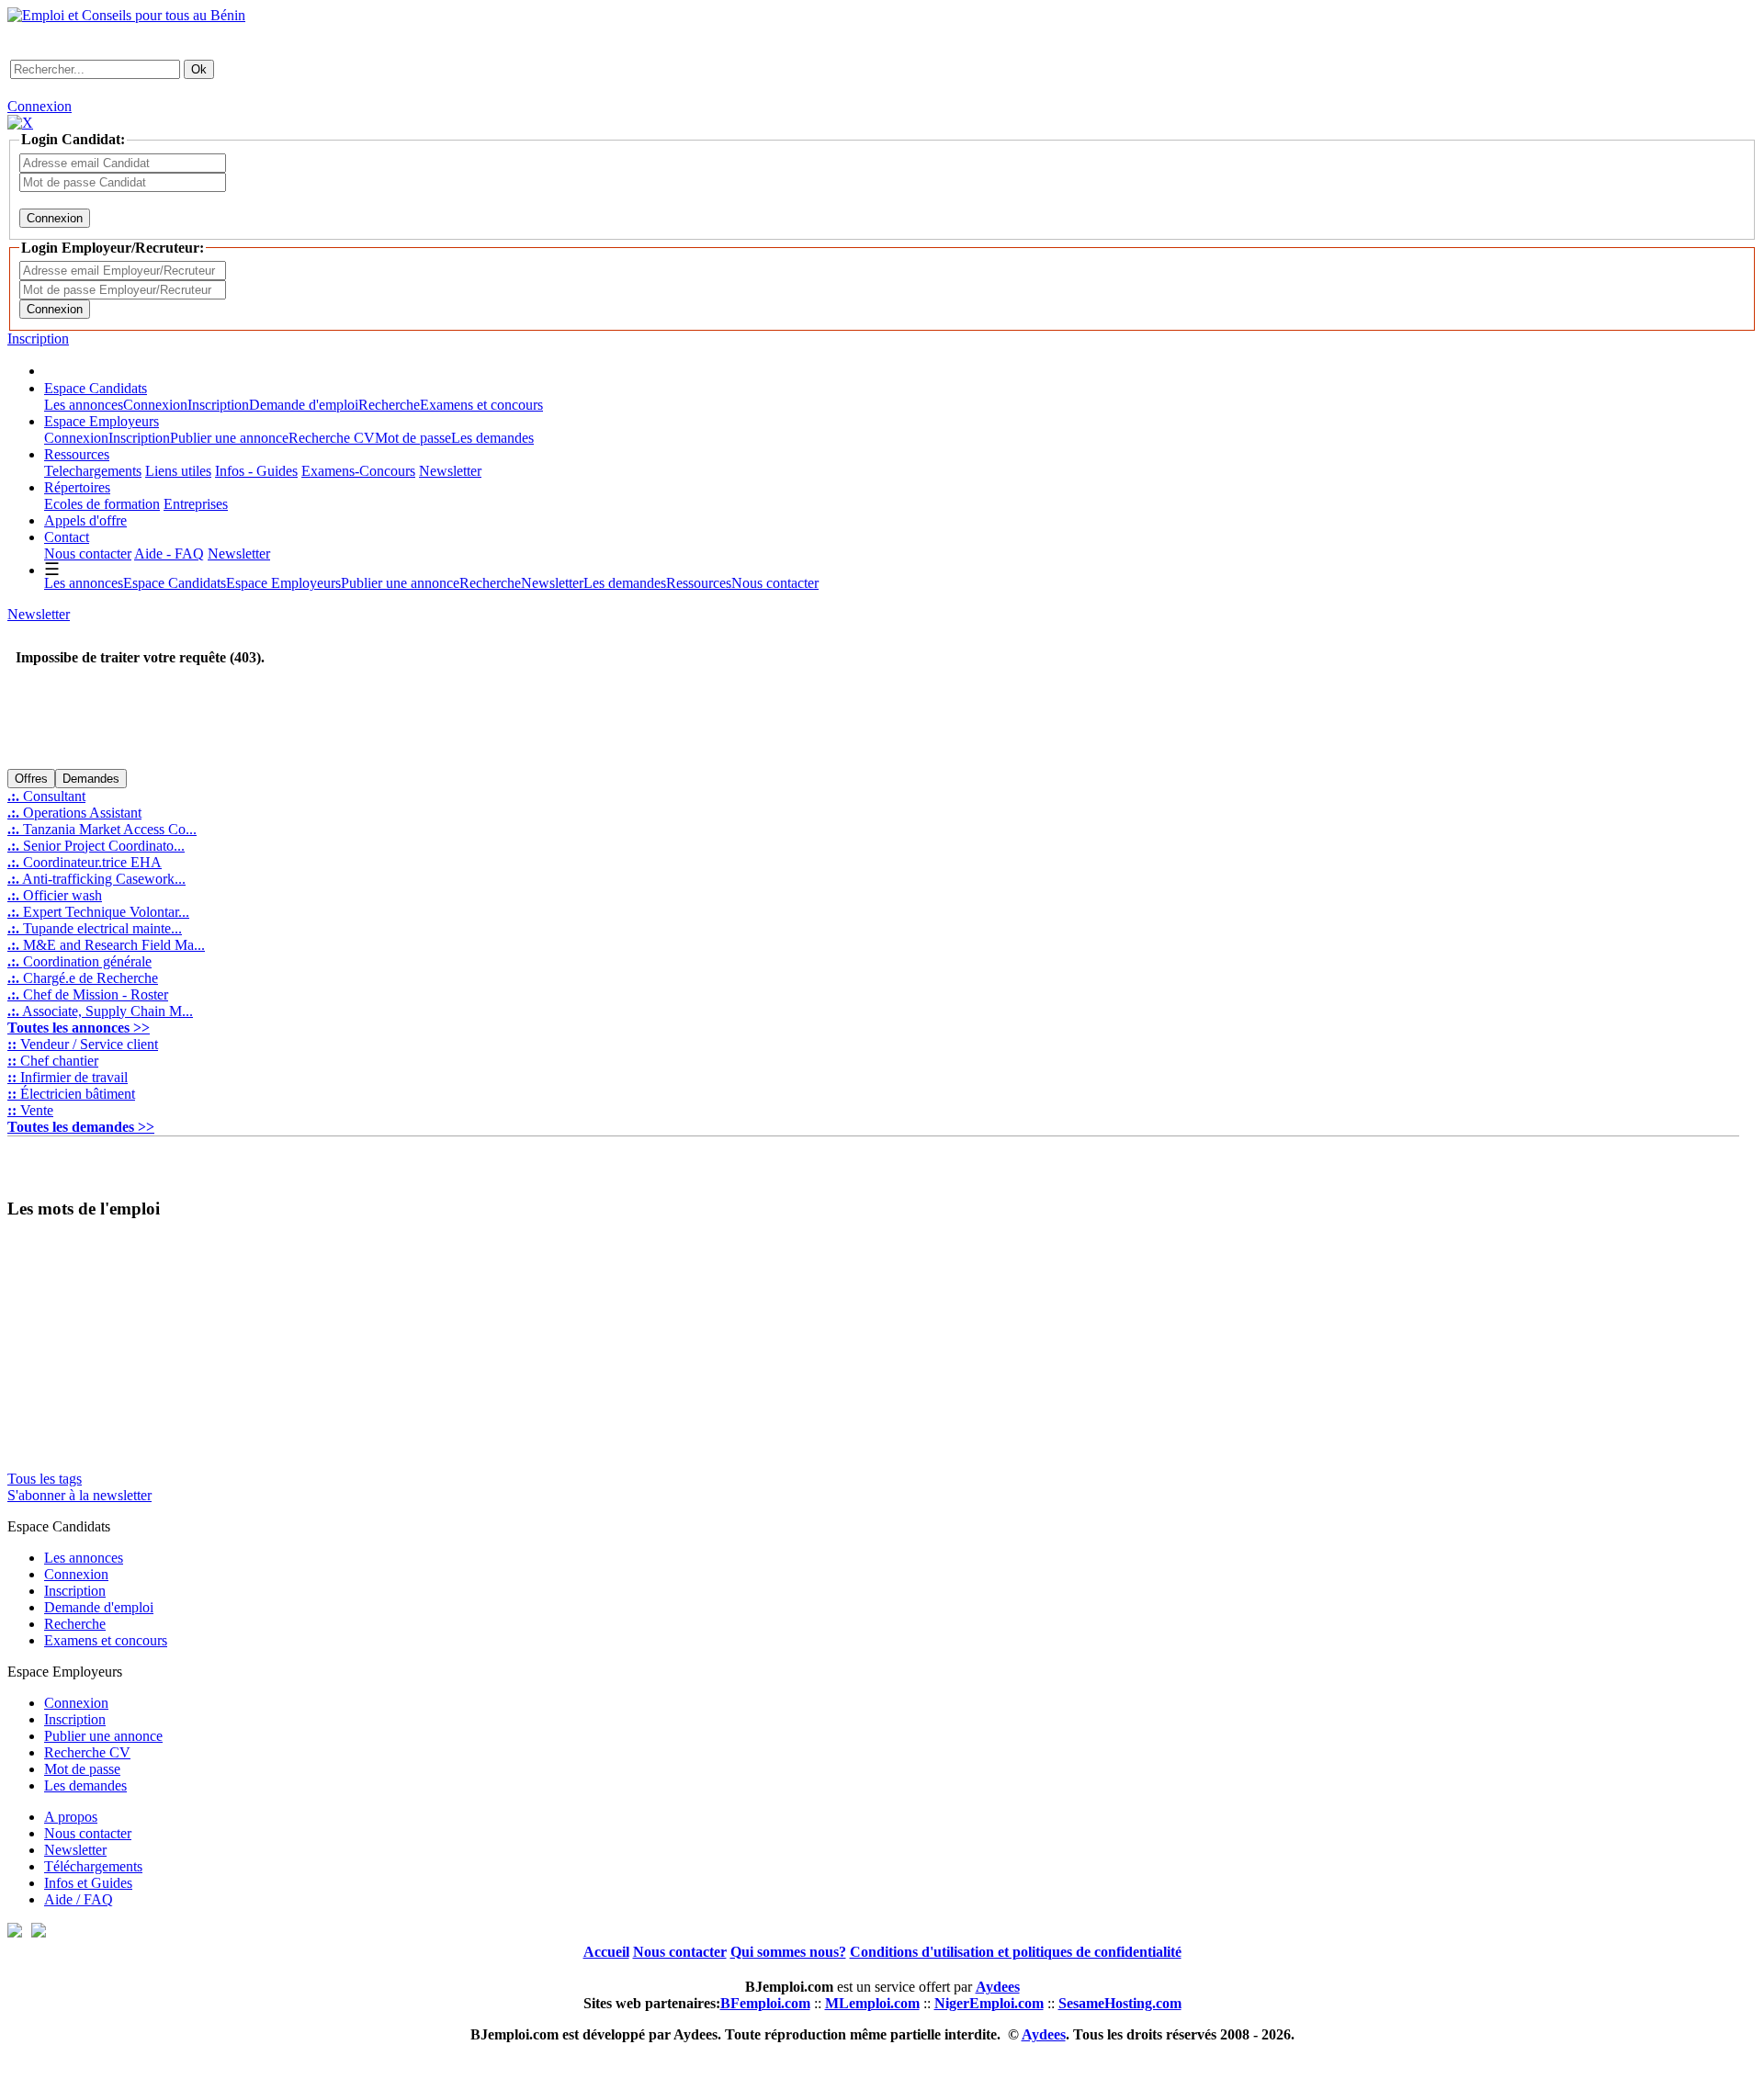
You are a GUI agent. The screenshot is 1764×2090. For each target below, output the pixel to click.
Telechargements (93, 471)
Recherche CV (332, 438)
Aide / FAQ (79, 1899)
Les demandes (492, 438)
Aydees (1044, 2034)
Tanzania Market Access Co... (102, 829)
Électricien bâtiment (71, 1094)
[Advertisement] (222, 738)
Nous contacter (88, 554)
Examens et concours (481, 405)
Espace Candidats (96, 388)
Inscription (38, 339)
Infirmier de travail (68, 1077)
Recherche (389, 405)
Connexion (40, 106)
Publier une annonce (229, 438)
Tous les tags (45, 1479)
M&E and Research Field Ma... (106, 945)
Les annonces (84, 405)
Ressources (77, 454)
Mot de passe (413, 438)
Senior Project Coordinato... (96, 846)
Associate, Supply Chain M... (100, 1011)
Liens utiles (178, 471)
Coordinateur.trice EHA (85, 862)
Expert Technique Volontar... (98, 912)
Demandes (91, 779)
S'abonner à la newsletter (79, 1495)
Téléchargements (93, 1866)
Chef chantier (53, 1061)
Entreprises (196, 504)
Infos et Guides (88, 1883)
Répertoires (77, 487)
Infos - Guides (256, 471)
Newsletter (450, 471)
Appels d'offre (85, 520)
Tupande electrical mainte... (95, 928)
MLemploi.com (872, 2003)
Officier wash (55, 895)
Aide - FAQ (169, 554)
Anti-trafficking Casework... (96, 879)
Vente (30, 1110)
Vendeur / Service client (83, 1044)
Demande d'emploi (304, 405)
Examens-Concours (358, 471)
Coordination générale (79, 961)
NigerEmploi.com (989, 2003)
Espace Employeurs (102, 421)
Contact (67, 537)
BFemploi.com (765, 2003)
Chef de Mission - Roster (88, 994)
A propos (71, 1817)
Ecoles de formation (102, 504)
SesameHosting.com (1120, 2003)
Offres (31, 779)
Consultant (46, 796)
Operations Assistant (74, 813)
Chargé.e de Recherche (83, 978)
